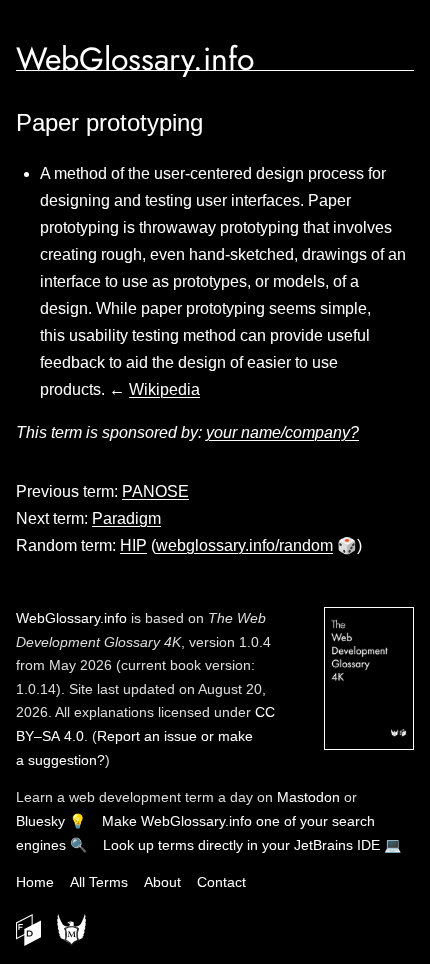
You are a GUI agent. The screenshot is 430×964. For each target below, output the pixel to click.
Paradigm (126, 518)
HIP (133, 545)
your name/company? (282, 432)
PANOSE (155, 491)
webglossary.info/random (244, 545)
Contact (221, 882)
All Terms (99, 882)
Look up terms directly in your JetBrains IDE (241, 845)
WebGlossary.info (135, 59)
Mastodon (308, 797)
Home (35, 882)
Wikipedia (164, 389)
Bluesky (40, 821)
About (162, 882)
